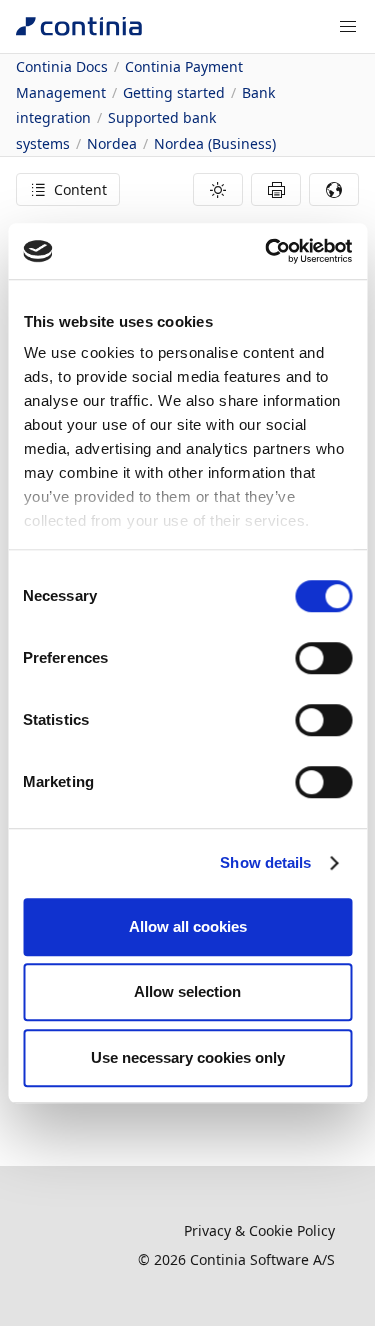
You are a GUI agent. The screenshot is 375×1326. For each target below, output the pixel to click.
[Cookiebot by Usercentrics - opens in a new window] (267, 251)
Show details (265, 862)
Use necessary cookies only (188, 1057)
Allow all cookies (188, 926)
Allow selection (187, 991)
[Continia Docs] (79, 26)
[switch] (323, 658)
